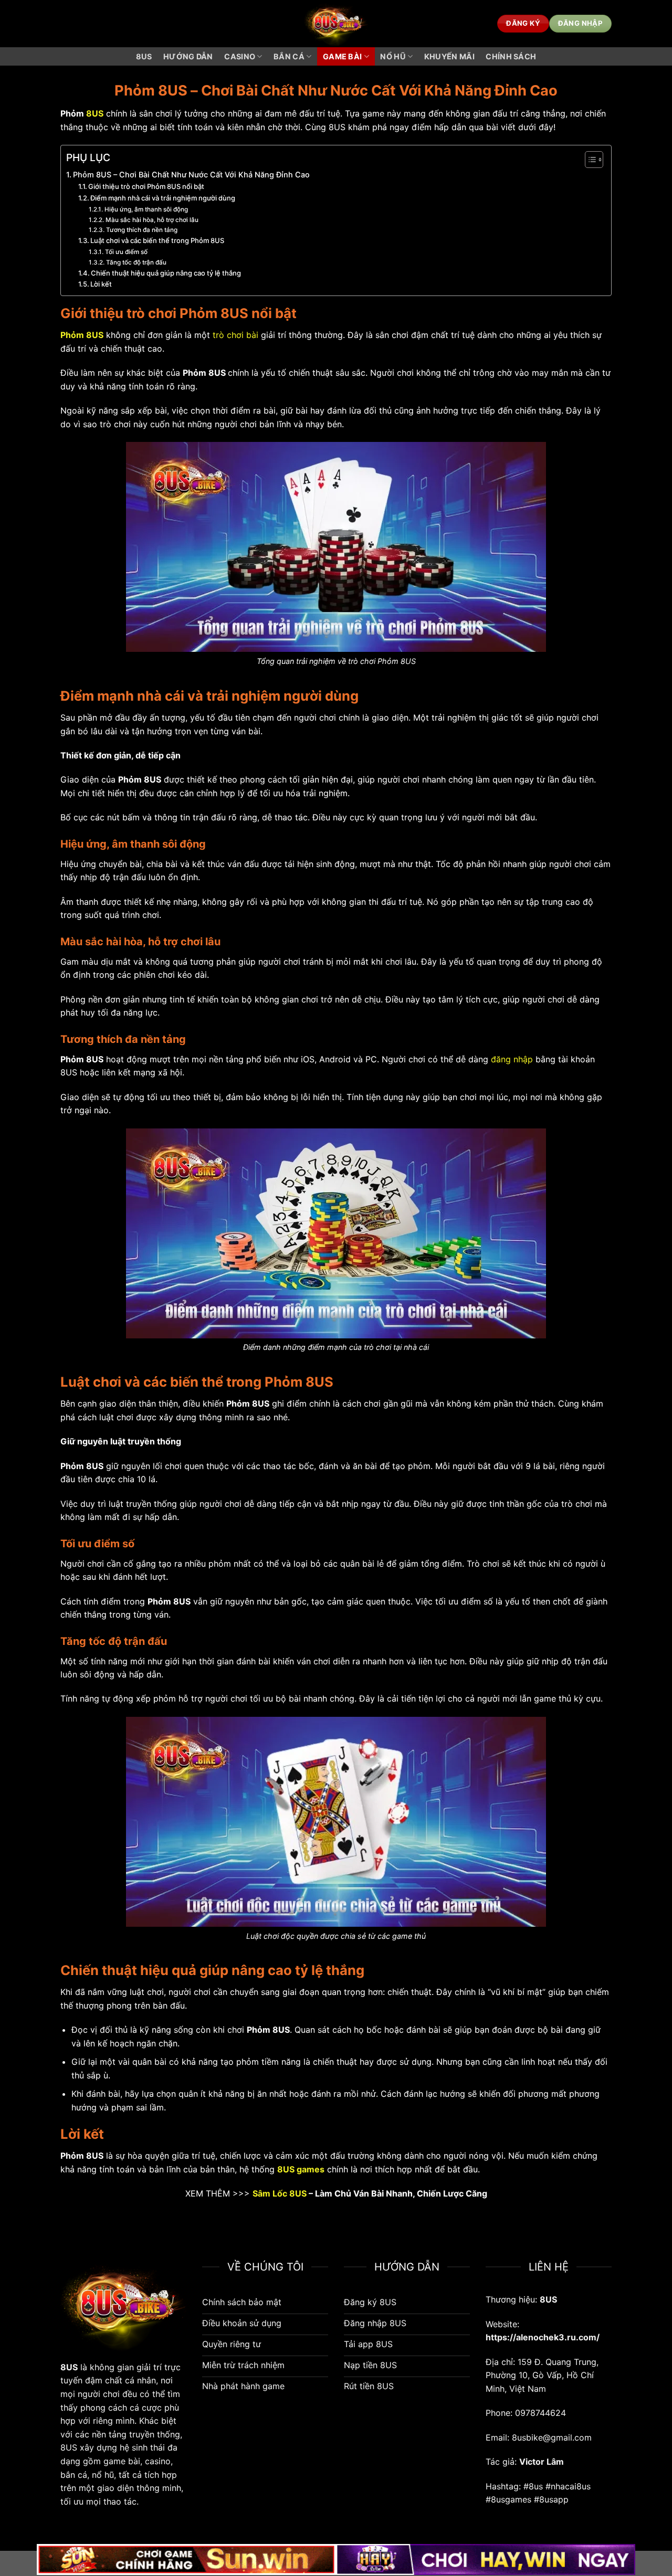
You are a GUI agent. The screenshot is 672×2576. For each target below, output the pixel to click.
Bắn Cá (289, 56)
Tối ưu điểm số (127, 252)
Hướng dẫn (188, 56)
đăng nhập (512, 1059)
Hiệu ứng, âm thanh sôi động (146, 209)
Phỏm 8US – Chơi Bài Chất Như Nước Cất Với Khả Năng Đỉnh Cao (191, 175)
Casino (240, 56)
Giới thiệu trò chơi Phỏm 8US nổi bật (147, 186)
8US (144, 56)
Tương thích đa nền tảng (141, 230)
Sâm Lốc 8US (280, 2193)
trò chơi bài (235, 335)
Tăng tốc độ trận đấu (136, 262)
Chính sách (511, 56)
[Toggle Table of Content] (589, 160)
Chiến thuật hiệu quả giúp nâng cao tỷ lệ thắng (166, 273)
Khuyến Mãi (449, 56)
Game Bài (342, 56)
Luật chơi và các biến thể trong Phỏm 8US (157, 240)
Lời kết (101, 284)
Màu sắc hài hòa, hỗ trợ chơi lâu (152, 220)
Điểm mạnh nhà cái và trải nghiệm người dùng (163, 198)
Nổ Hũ (393, 56)
